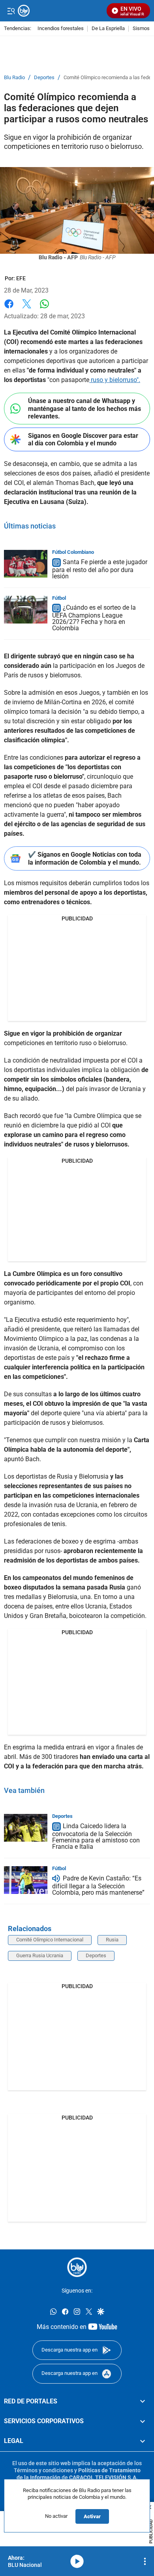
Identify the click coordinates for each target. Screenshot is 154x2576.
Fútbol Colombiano (73, 552)
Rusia (112, 1940)
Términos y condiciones (43, 2470)
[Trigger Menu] (11, 11)
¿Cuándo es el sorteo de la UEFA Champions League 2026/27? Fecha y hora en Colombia (94, 618)
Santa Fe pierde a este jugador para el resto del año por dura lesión (100, 569)
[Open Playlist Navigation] (145, 2561)
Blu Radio (14, 78)
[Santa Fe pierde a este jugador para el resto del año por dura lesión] (26, 564)
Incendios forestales (61, 29)
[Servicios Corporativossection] (143, 2421)
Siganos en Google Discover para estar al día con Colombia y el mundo (83, 439)
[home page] (77, 2267)
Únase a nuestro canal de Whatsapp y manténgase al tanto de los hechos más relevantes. (85, 408)
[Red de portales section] (143, 2401)
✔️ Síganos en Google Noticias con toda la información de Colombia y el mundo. (85, 858)
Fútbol (59, 598)
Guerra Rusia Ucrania (40, 1955)
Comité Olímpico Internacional (50, 1940)
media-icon (77, 2561)
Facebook (9, 309)
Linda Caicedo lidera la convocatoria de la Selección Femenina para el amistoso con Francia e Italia (96, 1836)
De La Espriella (108, 29)
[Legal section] (143, 2441)
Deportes (44, 78)
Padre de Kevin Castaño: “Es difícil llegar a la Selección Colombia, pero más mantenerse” (98, 1885)
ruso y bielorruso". (115, 380)
